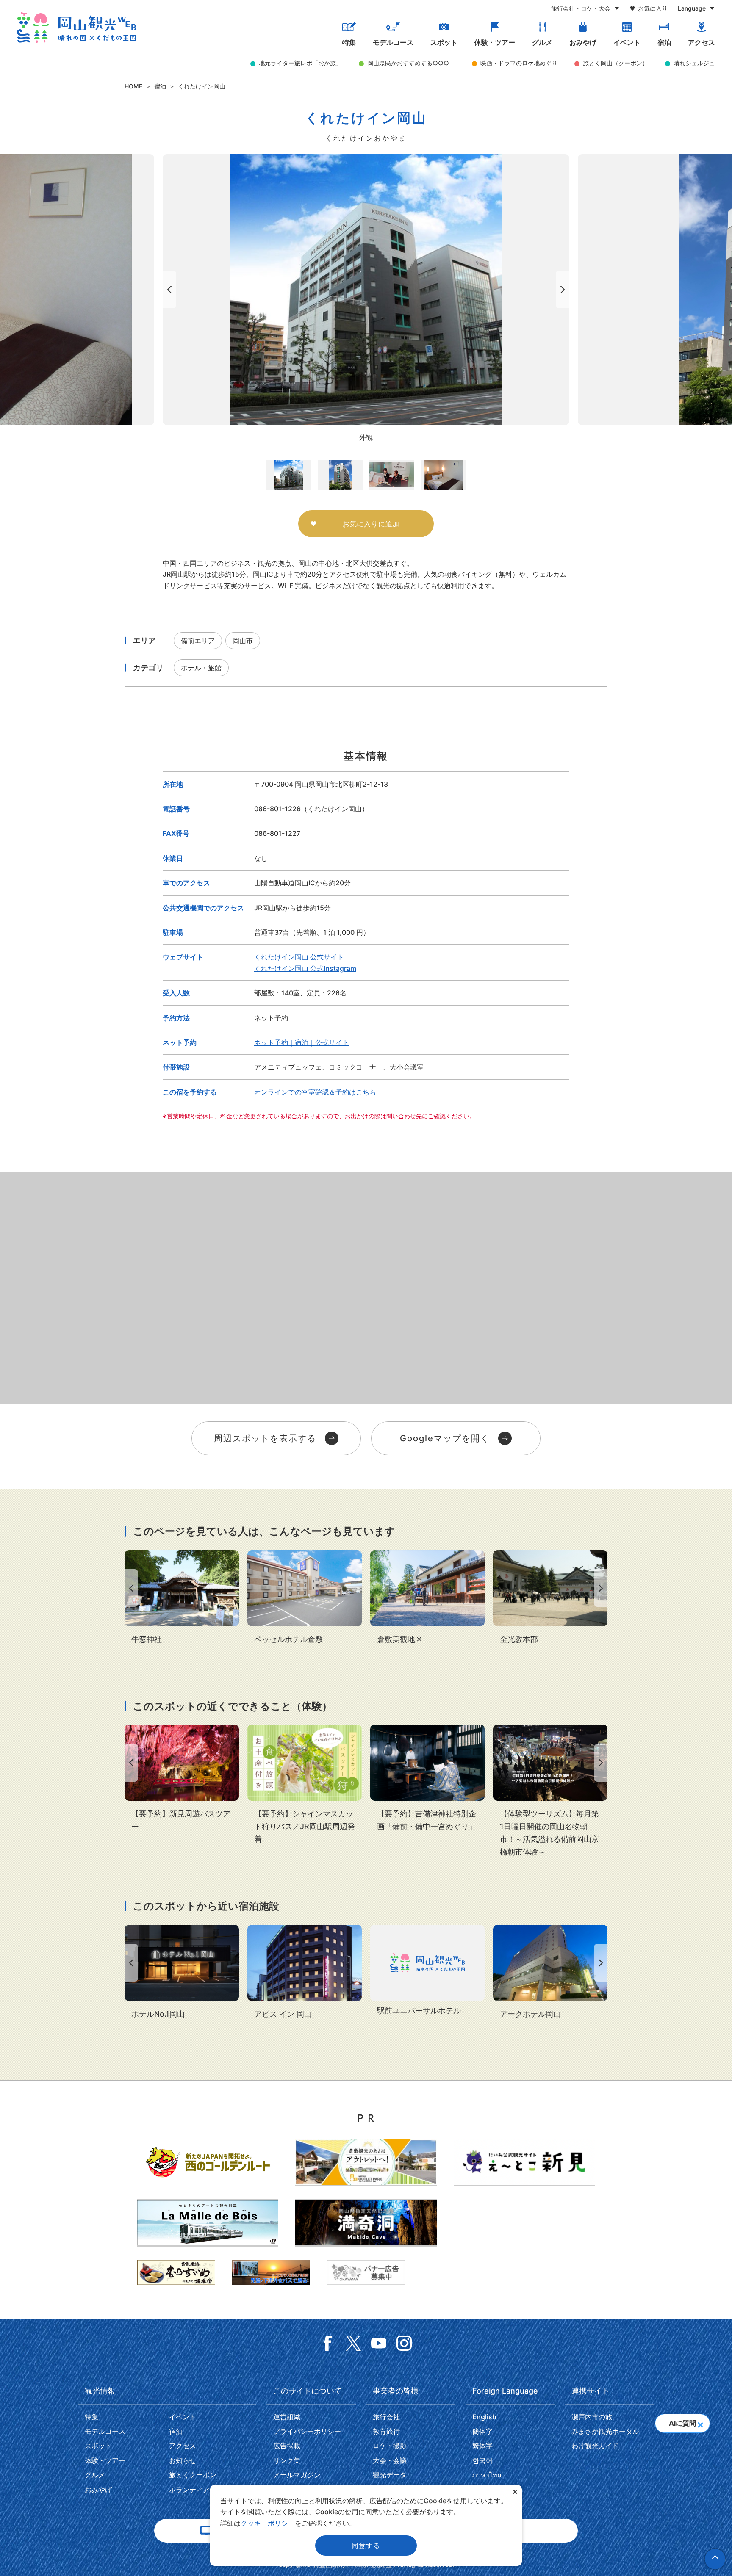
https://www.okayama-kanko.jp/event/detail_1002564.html (182, 1779)
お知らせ (183, 2460)
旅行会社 (386, 2417)
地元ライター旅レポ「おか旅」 (300, 63)
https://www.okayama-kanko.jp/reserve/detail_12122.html (305, 1973)
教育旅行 (386, 2431)
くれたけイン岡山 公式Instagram (305, 968)
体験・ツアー (495, 42)
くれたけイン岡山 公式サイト (299, 957)
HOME (133, 86)
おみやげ (583, 42)
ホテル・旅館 (201, 668)
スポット (444, 42)
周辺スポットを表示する (265, 1438)
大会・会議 (390, 2460)
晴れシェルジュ (694, 63)
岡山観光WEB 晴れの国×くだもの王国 (76, 28)
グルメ (542, 42)
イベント (627, 42)
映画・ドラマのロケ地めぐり (519, 63)
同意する (366, 2546)
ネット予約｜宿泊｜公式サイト (302, 1042)
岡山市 (243, 641)
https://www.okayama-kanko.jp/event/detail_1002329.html (550, 1791)
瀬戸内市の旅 (592, 2417)
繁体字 (482, 2446)
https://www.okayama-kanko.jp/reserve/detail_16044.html (182, 1973)
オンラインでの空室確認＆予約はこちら (315, 1092)
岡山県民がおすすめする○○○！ (411, 63)
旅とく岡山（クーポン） (616, 63)
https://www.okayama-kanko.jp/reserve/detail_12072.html (305, 1598)
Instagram (404, 2343)
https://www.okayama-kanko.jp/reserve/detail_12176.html (427, 1971)
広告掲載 (287, 2446)
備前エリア (198, 641)
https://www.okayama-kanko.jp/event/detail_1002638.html (427, 1779)
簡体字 (482, 2431)
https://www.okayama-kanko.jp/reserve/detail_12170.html (550, 1973)
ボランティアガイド (200, 2490)
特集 (349, 42)
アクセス (701, 42)
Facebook (328, 2343)
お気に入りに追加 (371, 524)
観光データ (390, 2475)
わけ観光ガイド (595, 2446)
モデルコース (393, 42)
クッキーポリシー (268, 2523)
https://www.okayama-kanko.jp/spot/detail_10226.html (427, 1598)
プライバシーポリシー (307, 2431)
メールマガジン (297, 2475)
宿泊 (664, 42)
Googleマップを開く (445, 1438)
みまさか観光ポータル (605, 2431)
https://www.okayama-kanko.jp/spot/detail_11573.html (550, 1598)
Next (564, 289)
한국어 (482, 2460)
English (484, 2417)
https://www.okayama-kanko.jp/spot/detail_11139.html (182, 1598)
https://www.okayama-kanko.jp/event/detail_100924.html (305, 1785)
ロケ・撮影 (390, 2446)
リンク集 (287, 2460)
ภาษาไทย (487, 2475)
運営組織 (287, 2417)
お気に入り (653, 8)
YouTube (379, 2343)
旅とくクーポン (193, 2475)
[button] (700, 2422)
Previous (168, 289)
